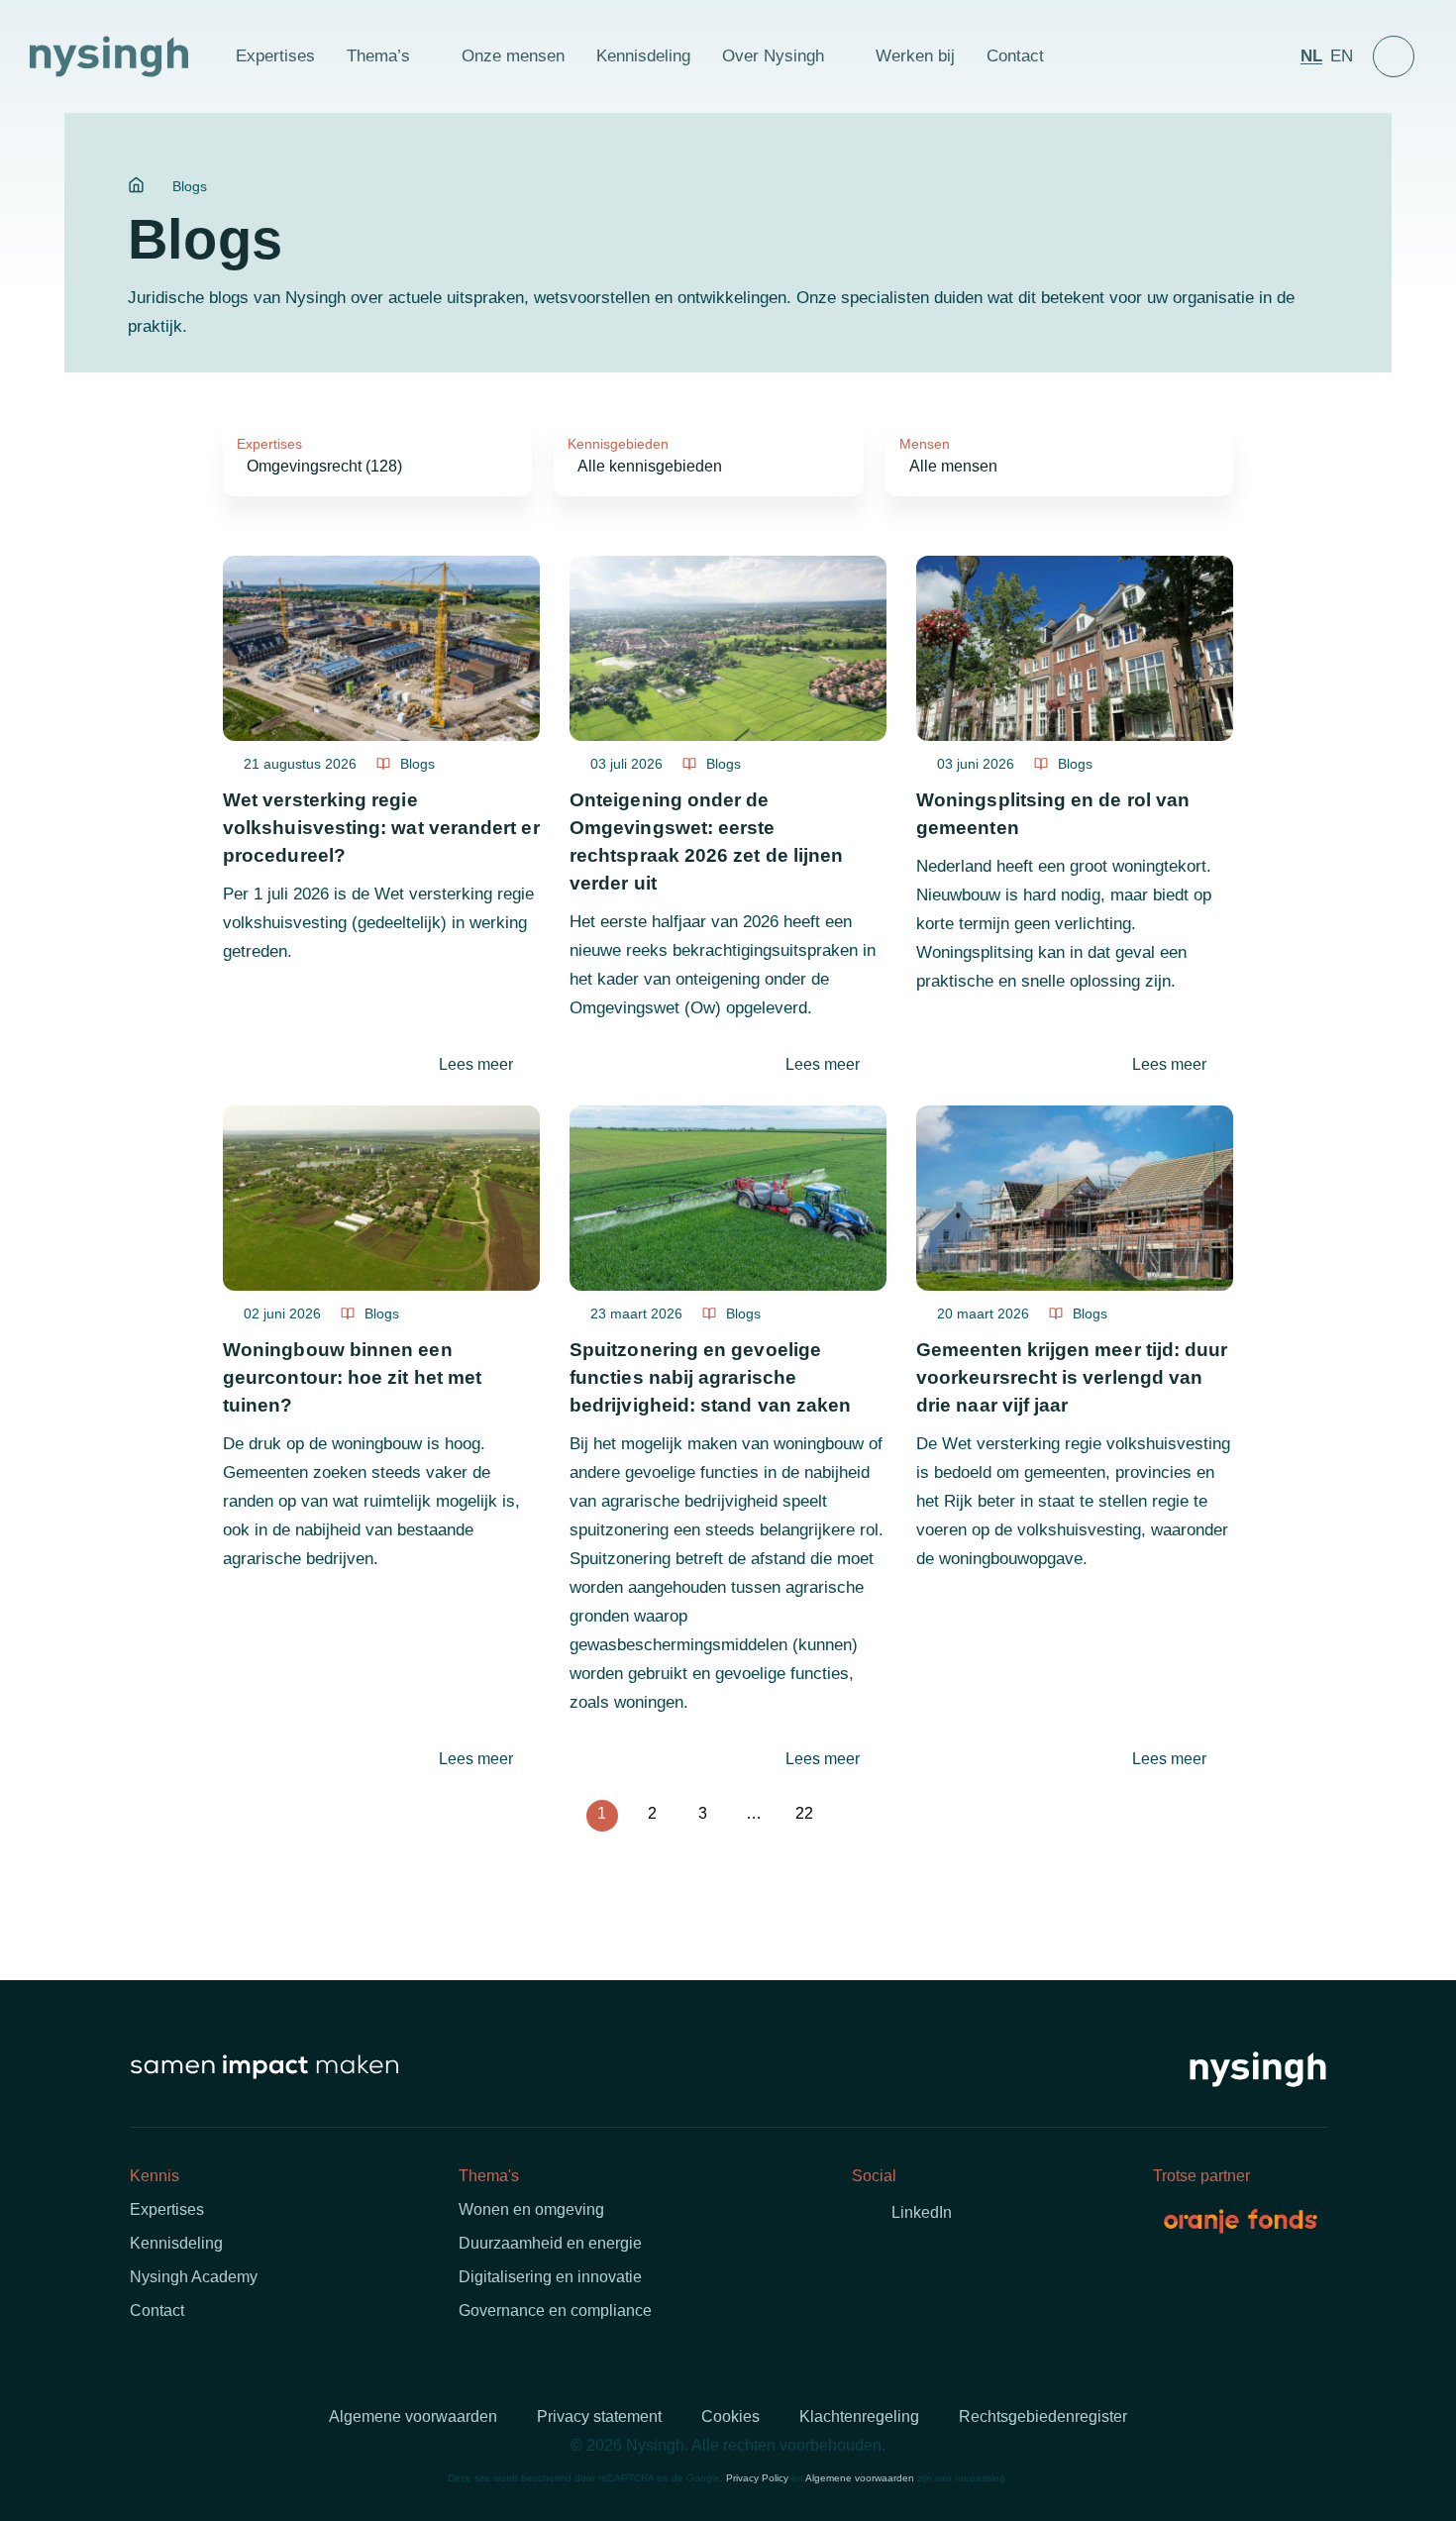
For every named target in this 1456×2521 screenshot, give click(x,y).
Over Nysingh (773, 56)
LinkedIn (922, 2212)
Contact (1015, 56)
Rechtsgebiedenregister (1043, 2416)
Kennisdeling (643, 56)
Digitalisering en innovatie (550, 2277)
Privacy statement (599, 2416)
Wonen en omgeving (531, 2209)
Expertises (275, 56)
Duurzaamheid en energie (550, 2243)
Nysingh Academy (194, 2277)
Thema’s (378, 56)
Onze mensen (513, 56)
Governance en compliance (555, 2311)
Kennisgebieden (618, 444)
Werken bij (915, 56)
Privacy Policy (757, 2478)
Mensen (925, 444)
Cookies (730, 2416)
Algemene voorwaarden (413, 2416)
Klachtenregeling (859, 2416)
